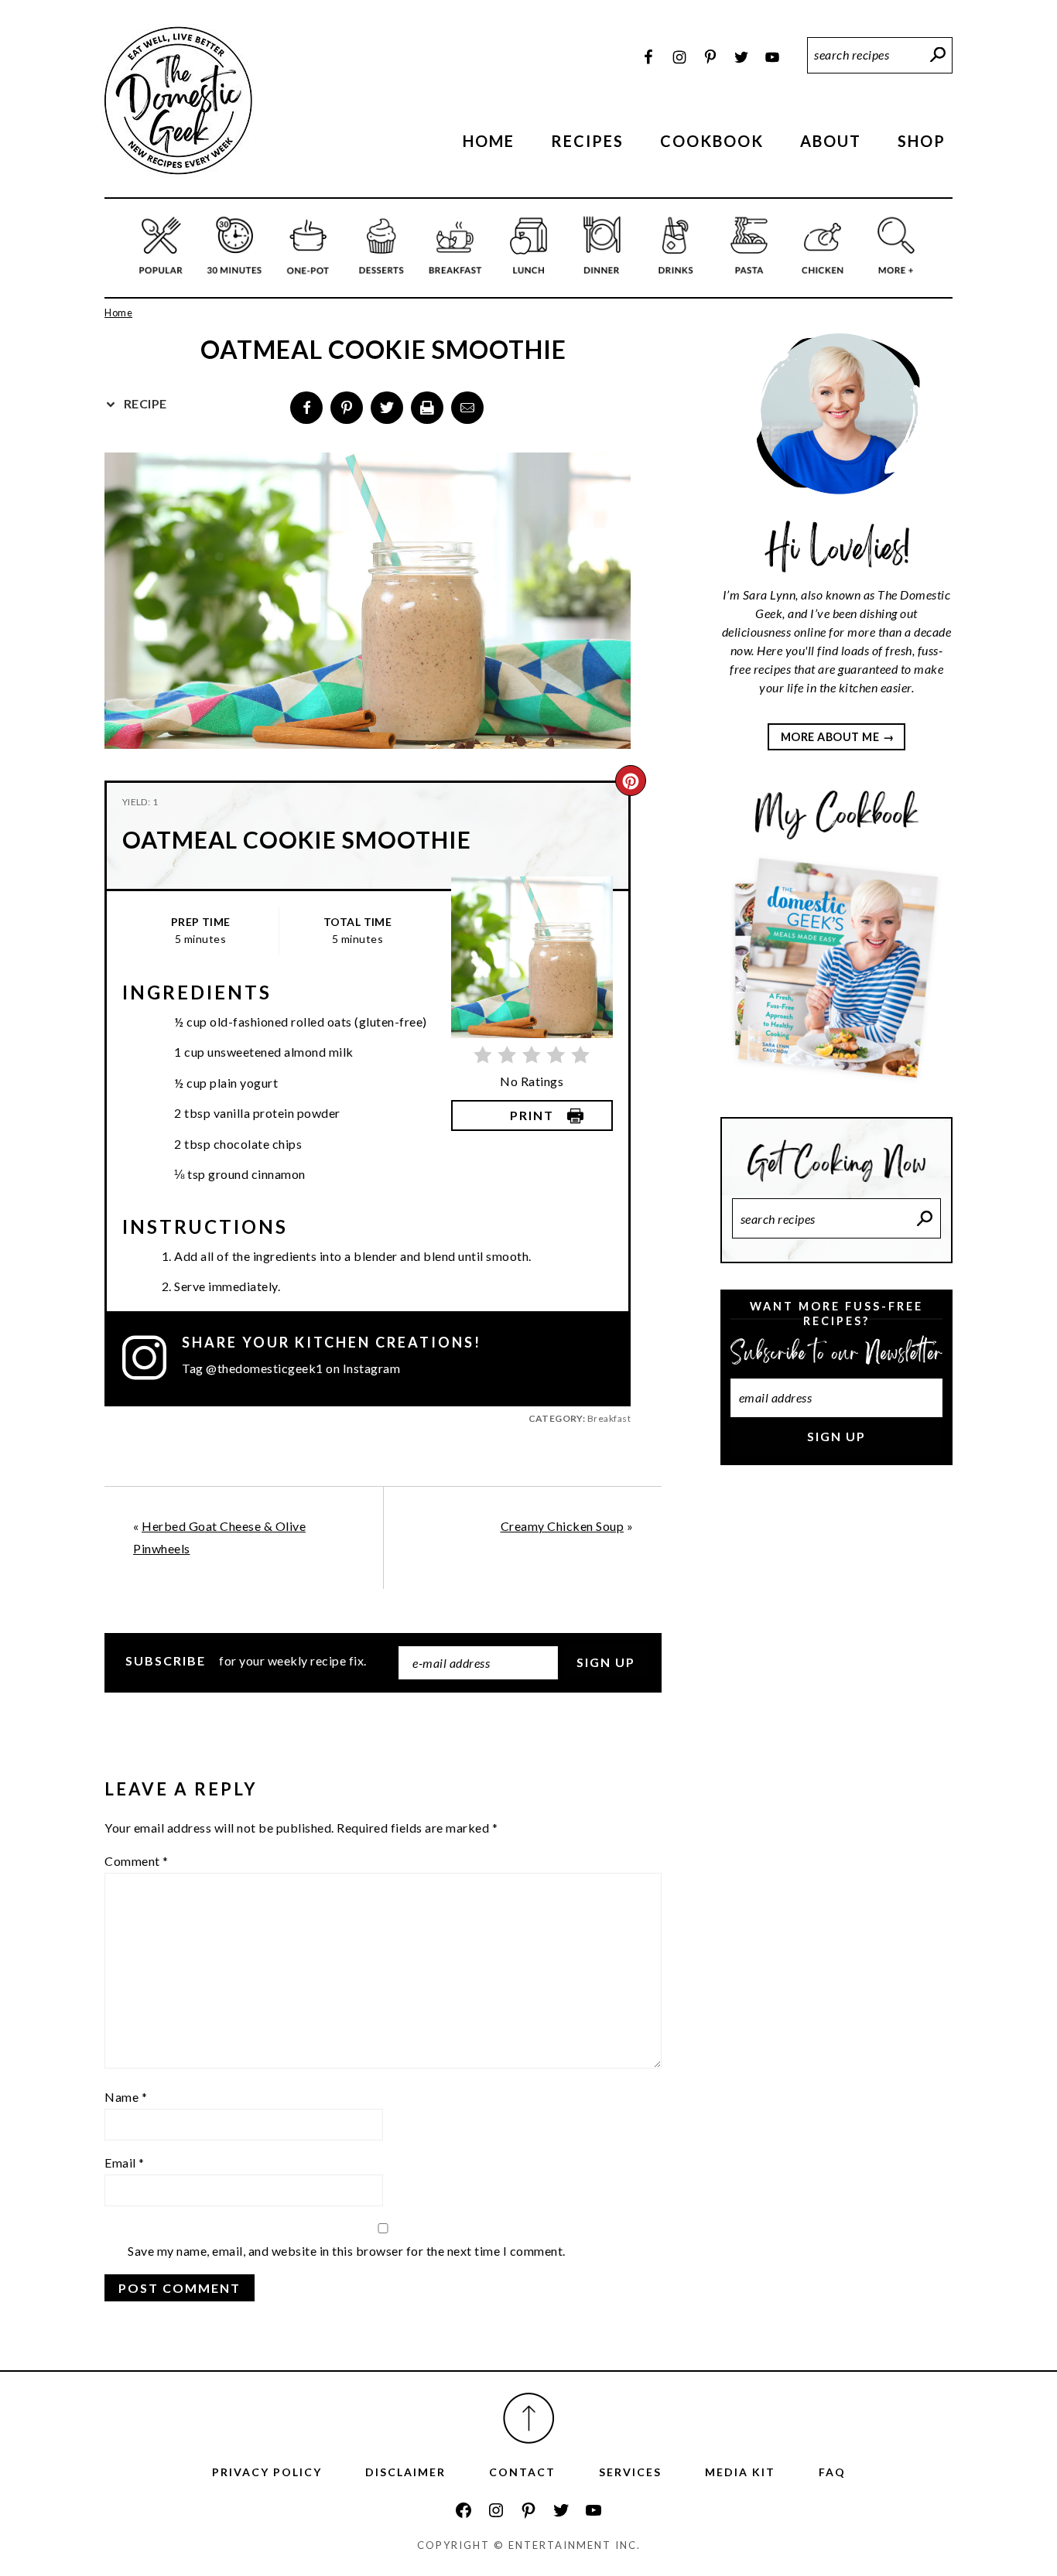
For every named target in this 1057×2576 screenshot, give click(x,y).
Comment (137, 1861)
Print (532, 1115)
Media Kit (740, 2472)
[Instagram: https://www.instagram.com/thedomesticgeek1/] (496, 2510)
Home (118, 313)
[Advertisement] (836, 1737)
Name (126, 2097)
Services (630, 2472)
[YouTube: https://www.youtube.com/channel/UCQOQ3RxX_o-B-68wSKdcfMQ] (593, 2510)
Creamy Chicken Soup (563, 1526)
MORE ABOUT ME (830, 737)
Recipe (144, 403)
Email (125, 2163)
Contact (522, 2472)
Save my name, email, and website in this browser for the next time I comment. (347, 2251)
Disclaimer (405, 2472)
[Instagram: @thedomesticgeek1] (152, 1358)
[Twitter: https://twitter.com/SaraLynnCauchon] (561, 2510)
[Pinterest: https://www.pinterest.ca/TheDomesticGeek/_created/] (528, 2510)
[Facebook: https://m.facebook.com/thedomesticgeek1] (464, 2510)
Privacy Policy (267, 2472)
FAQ (832, 2472)
